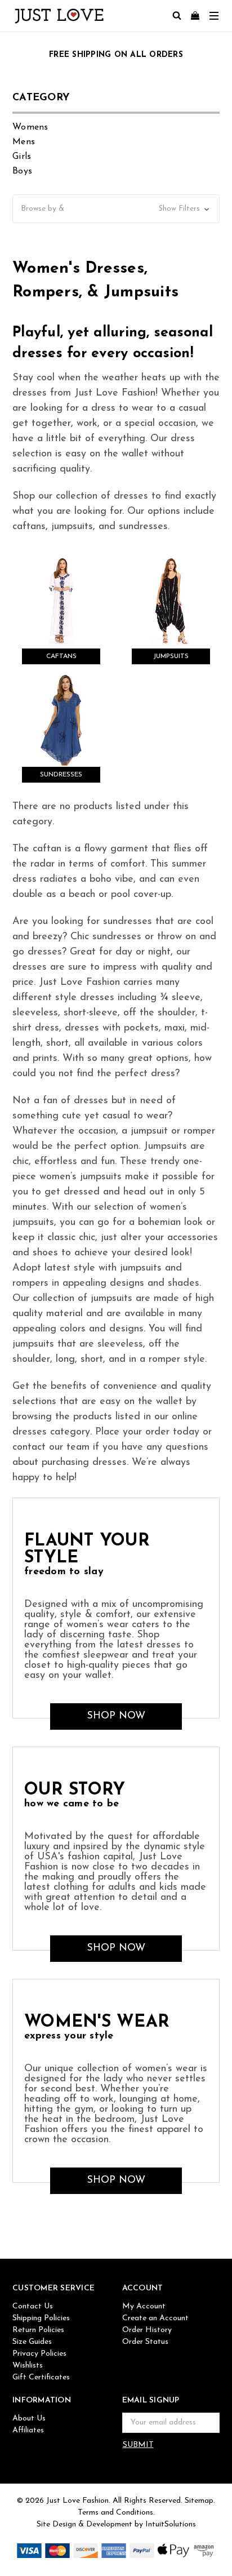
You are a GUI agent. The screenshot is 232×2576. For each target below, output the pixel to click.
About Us (29, 2419)
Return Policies (38, 2330)
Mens (24, 142)
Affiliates (28, 2430)
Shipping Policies (41, 2318)
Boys (22, 171)
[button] (116, 209)
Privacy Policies (39, 2354)
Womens (30, 127)
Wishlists (28, 2366)
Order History (147, 2330)
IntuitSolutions (171, 2524)
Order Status (145, 2342)
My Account (144, 2306)
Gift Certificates (41, 2377)
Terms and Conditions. (116, 2513)
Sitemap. (200, 2501)
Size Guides (32, 2342)
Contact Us (33, 2306)
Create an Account (155, 2318)
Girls (22, 157)
